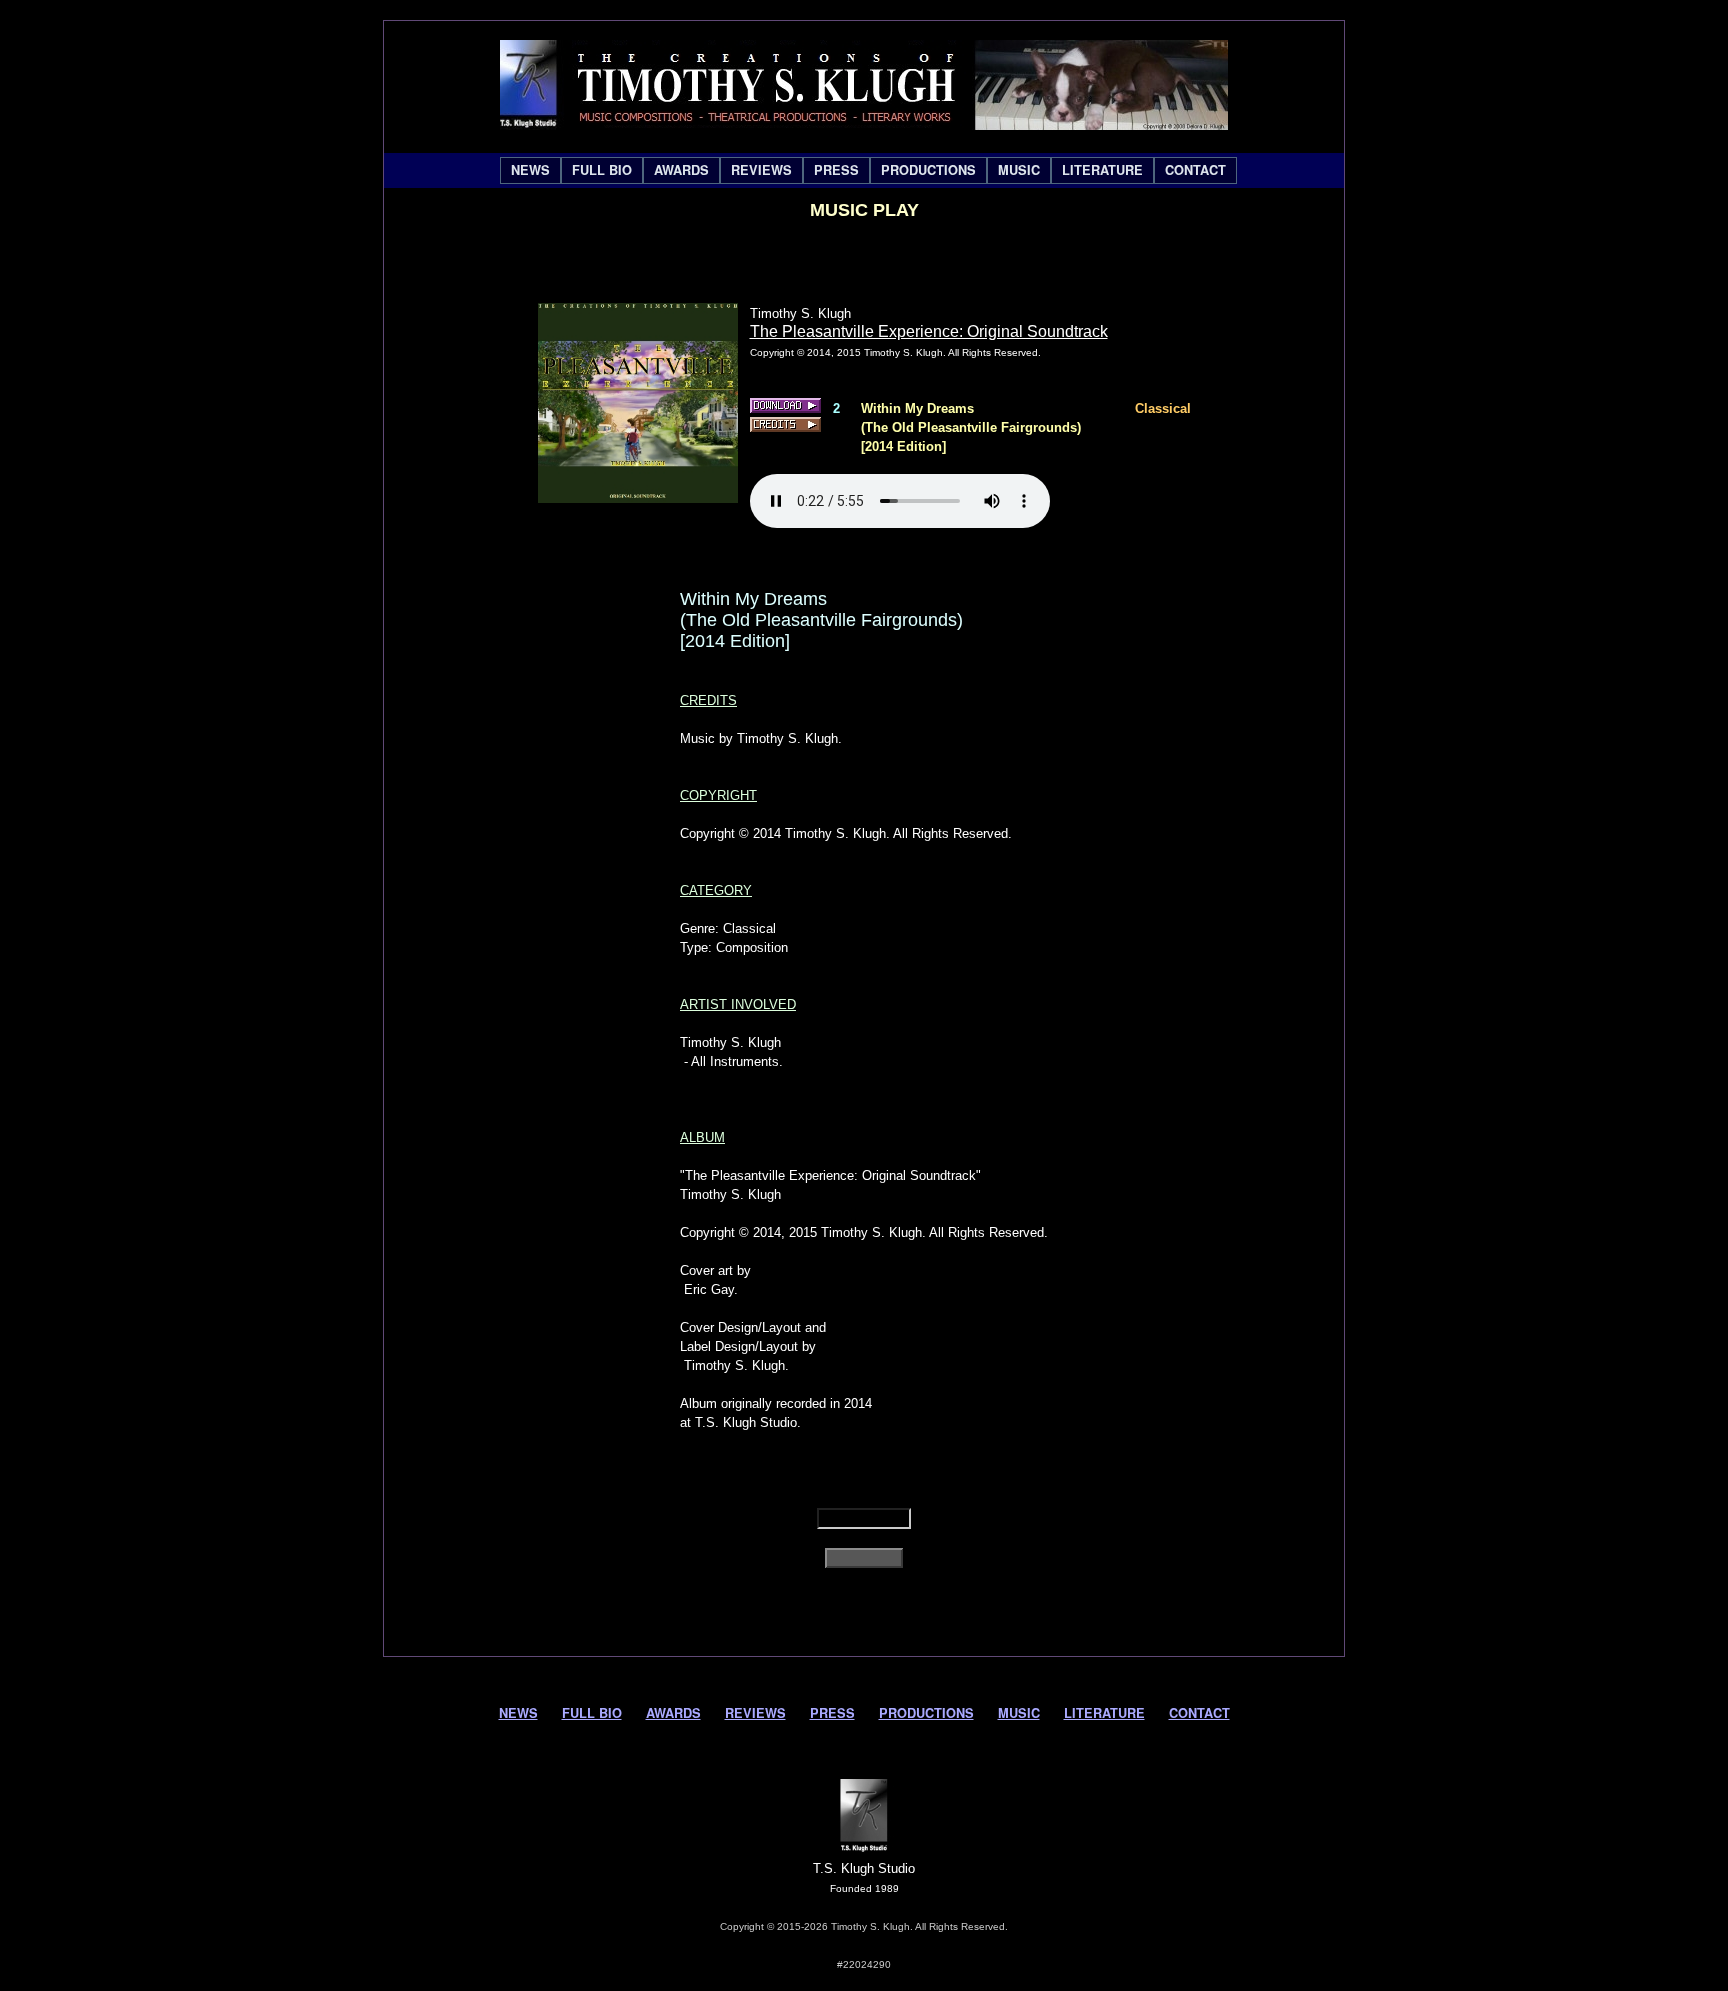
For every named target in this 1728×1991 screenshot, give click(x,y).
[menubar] (868, 170)
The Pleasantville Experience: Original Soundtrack (929, 331)
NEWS (530, 170)
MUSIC (1019, 170)
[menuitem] (530, 170)
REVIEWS (761, 170)
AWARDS (681, 170)
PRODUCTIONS (928, 170)
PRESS (836, 170)
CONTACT (1195, 170)
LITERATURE (1102, 170)
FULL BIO (602, 170)
